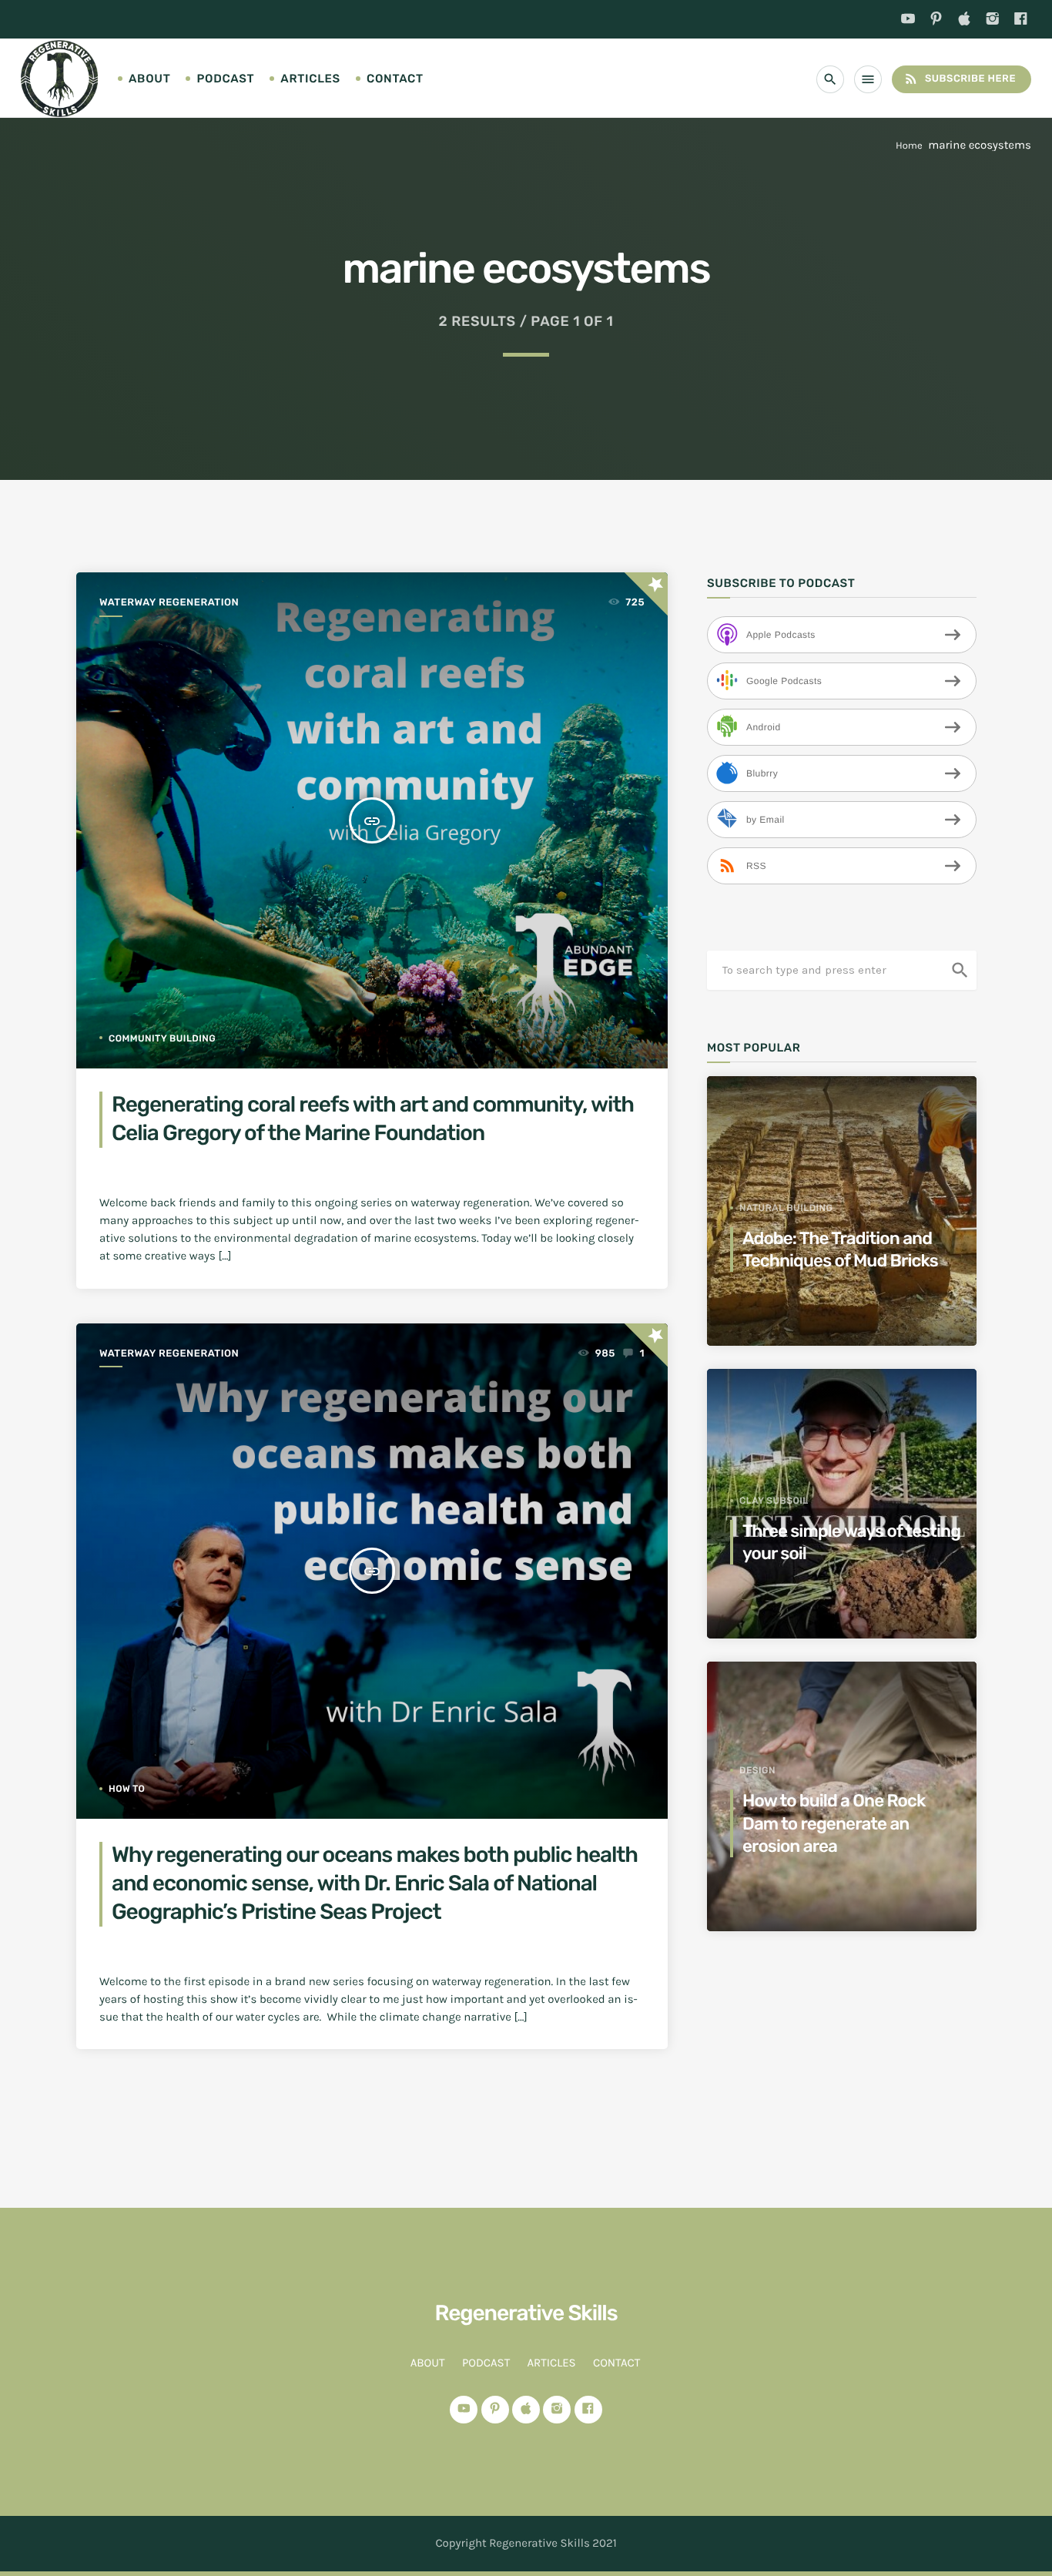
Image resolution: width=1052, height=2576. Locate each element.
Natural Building (786, 1208)
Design (757, 1770)
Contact (395, 79)
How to (127, 1789)
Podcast (225, 79)
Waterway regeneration (169, 603)
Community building (162, 1038)
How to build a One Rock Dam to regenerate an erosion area (834, 1823)
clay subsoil (774, 1501)
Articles (310, 79)
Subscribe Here (960, 79)
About (149, 79)
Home (909, 146)
